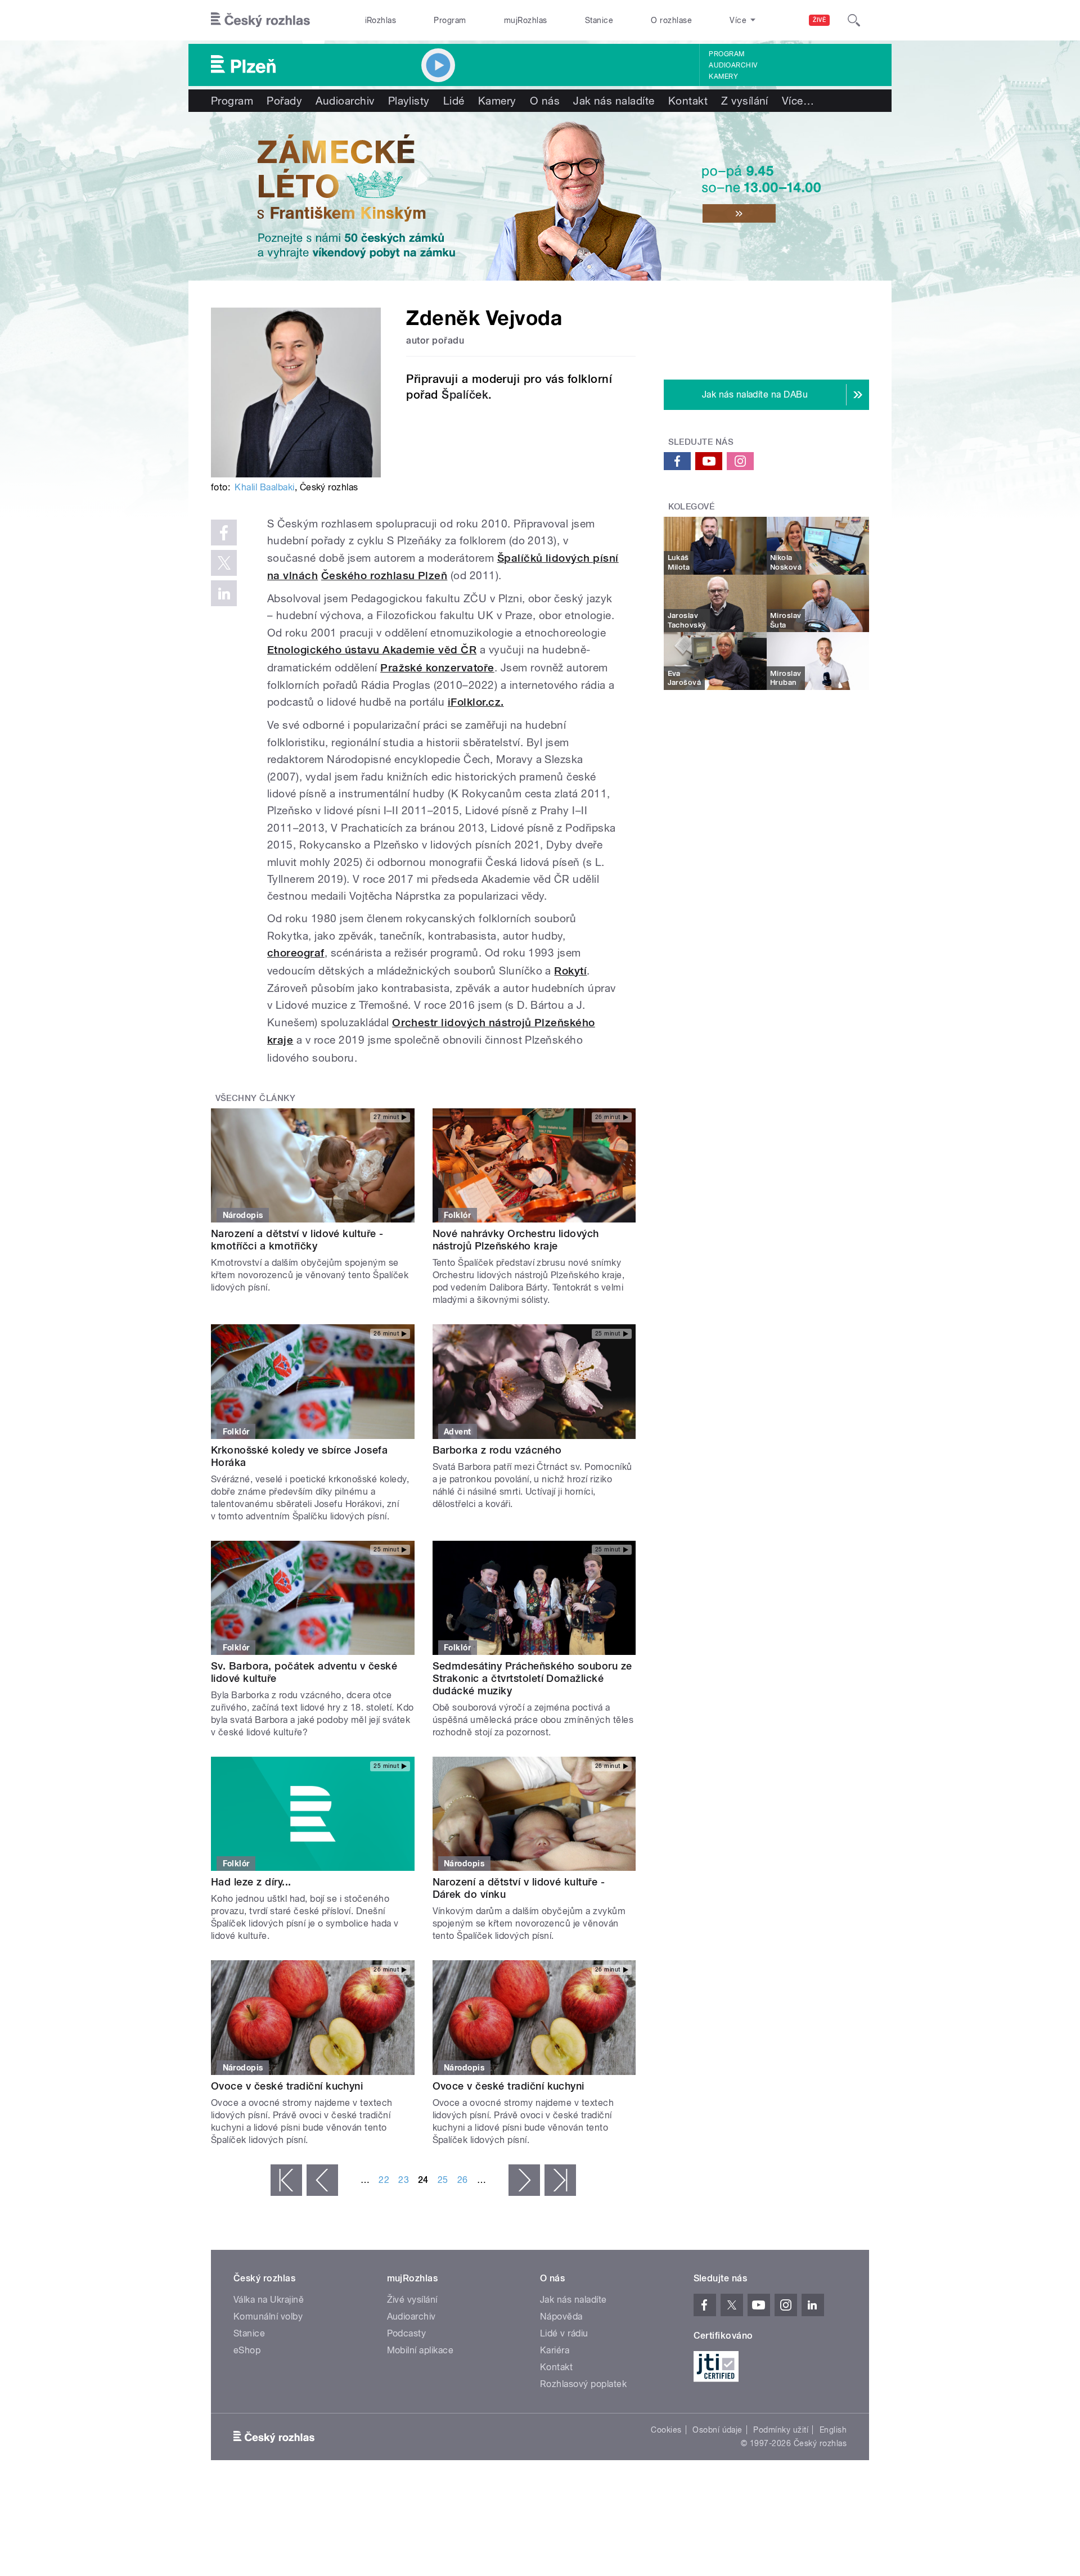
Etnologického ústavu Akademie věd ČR (372, 650)
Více (798, 101)
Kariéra (555, 2350)
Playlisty (409, 101)
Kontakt (688, 101)
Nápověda (561, 2316)
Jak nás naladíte (614, 101)
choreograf (296, 953)
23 (404, 2180)
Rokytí (570, 971)
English (833, 2430)
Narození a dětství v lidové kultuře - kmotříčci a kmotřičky (297, 1240)
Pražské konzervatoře (437, 668)
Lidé (454, 101)
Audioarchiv (733, 65)
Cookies (666, 2430)
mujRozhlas (526, 20)
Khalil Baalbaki (264, 487)
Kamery (723, 76)
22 (384, 2180)
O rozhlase (671, 20)
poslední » (560, 2180)
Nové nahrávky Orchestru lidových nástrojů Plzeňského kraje (516, 1240)
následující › (524, 2180)
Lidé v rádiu (564, 2333)
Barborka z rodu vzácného (497, 1450)
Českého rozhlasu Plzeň (384, 576)
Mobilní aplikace (420, 2350)
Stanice (599, 20)
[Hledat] (854, 20)
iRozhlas (381, 20)
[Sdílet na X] (224, 563)
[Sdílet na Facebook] (224, 533)
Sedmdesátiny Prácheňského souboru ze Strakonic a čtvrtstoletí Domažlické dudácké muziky (532, 1678)
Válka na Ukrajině (269, 2300)
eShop (247, 2350)
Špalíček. (467, 395)
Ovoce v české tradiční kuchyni (287, 2086)
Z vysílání (745, 101)
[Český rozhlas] (260, 20)
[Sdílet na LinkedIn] (224, 593)
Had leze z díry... (251, 1882)
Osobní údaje (717, 2430)
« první (286, 2180)
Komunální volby (268, 2316)
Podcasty (407, 2333)
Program (450, 20)
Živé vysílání (412, 2300)
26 (463, 2180)
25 (443, 2180)
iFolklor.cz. (476, 702)
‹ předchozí (322, 2180)
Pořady (284, 101)
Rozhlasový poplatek (583, 2384)
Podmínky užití (781, 2430)
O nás (545, 101)
